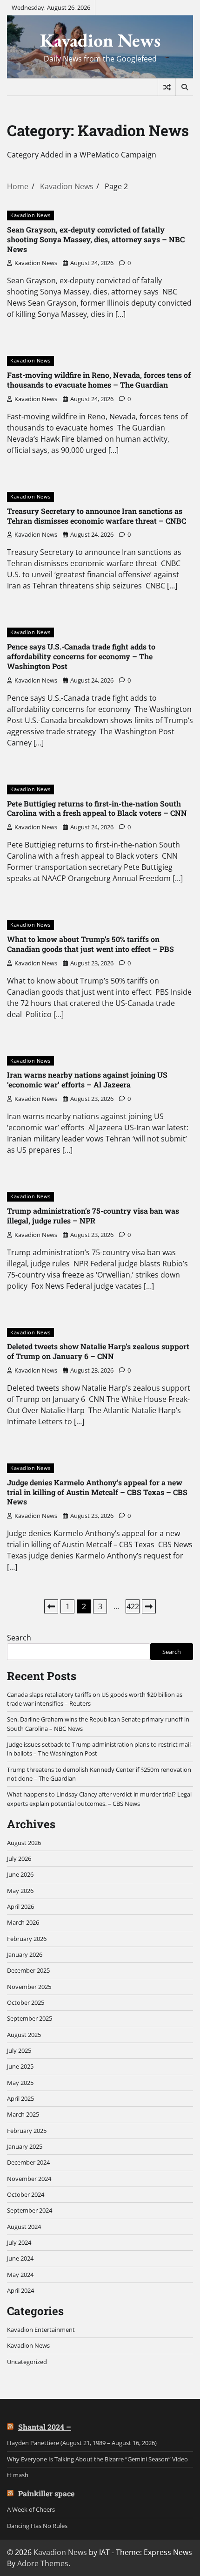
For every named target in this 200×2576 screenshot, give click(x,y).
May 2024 (20, 2275)
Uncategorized (27, 2362)
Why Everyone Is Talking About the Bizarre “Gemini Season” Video (97, 2459)
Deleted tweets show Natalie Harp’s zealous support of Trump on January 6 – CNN (98, 1351)
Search (19, 1638)
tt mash (18, 2475)
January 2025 (25, 2146)
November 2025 (29, 1987)
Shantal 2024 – (45, 2427)
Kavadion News (100, 40)
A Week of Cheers (31, 2509)
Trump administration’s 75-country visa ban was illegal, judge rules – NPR (93, 1216)
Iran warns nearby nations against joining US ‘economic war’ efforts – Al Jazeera (87, 1080)
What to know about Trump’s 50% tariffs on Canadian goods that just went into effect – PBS (90, 944)
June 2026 (20, 1874)
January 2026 (25, 1954)
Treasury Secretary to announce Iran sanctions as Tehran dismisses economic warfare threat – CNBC (97, 516)
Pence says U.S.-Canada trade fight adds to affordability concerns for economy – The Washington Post (81, 656)
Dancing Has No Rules (37, 2526)
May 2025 (20, 2083)
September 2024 (30, 2210)
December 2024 (28, 2162)
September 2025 (30, 2018)
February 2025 (27, 2131)
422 (133, 1606)
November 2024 (29, 2179)
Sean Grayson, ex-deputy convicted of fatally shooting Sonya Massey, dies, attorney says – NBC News (96, 239)
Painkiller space (46, 2493)
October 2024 (26, 2194)
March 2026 (23, 1922)
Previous (51, 1606)
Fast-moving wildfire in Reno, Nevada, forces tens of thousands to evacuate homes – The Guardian (99, 380)
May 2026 (20, 1891)
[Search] (184, 87)
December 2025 (28, 1970)
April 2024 (20, 2290)
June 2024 (20, 2258)
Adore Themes (43, 2563)
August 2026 (24, 1843)
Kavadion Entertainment (41, 2330)
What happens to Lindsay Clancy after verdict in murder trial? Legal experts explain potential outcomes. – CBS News (99, 1799)
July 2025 (19, 2050)
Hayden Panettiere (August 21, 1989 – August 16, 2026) (82, 2443)
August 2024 (24, 2227)
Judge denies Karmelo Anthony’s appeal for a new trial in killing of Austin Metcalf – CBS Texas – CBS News (97, 1492)
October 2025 (26, 2002)
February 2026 (27, 1939)
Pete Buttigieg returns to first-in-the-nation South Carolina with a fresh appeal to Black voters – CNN (97, 808)
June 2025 (20, 2066)
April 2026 (20, 1906)
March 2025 (23, 2114)
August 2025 (24, 2035)
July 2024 (19, 2242)
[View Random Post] (167, 87)
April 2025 (20, 2098)
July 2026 (19, 1859)
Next (149, 1606)
